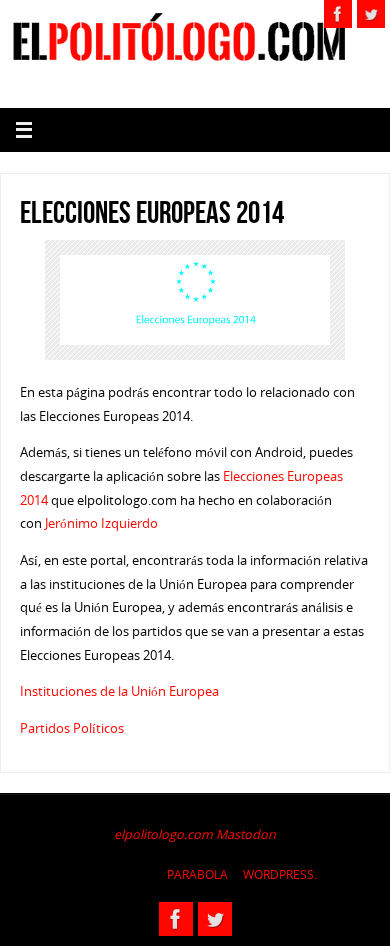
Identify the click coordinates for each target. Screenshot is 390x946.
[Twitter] (371, 14)
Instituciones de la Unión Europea (119, 691)
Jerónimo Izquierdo (101, 523)
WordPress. (280, 874)
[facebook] (338, 14)
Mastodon (246, 834)
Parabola (197, 874)
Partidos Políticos (72, 728)
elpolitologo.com (163, 834)
